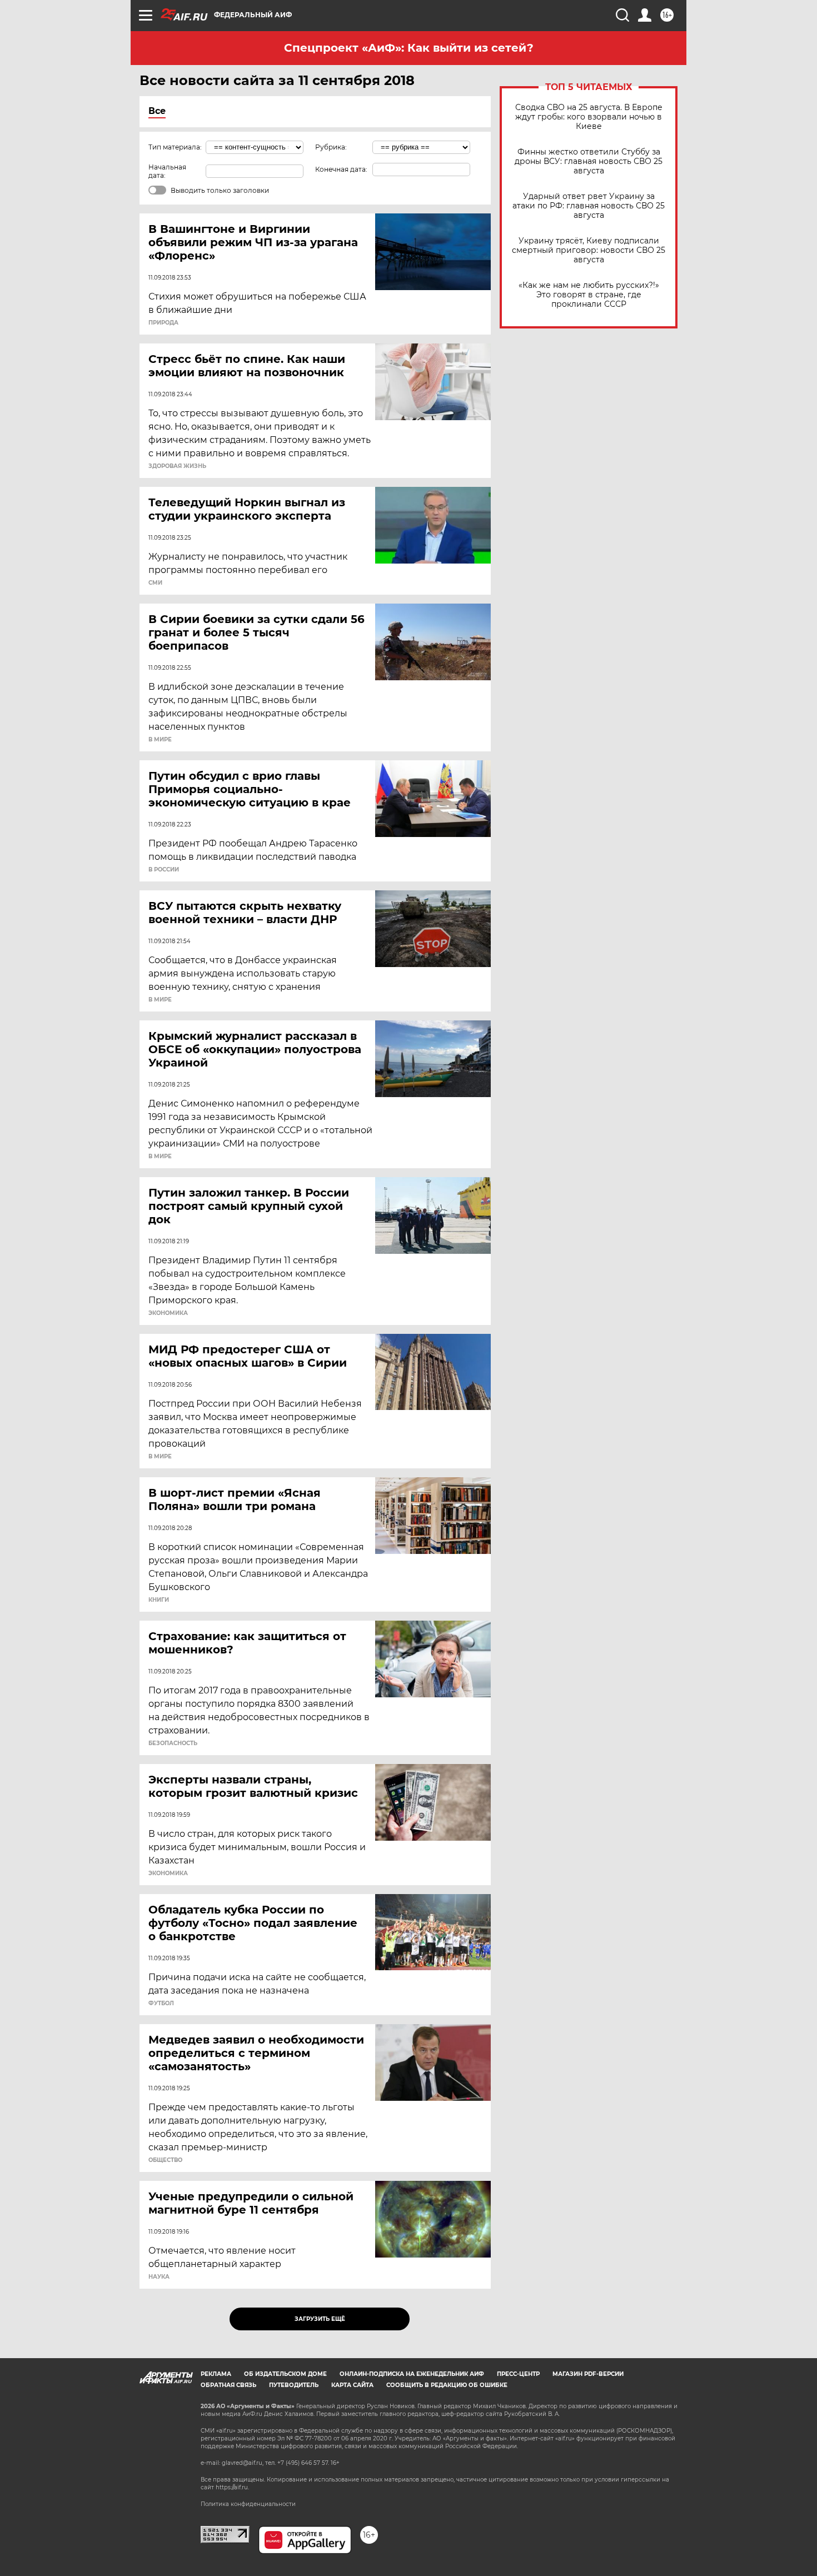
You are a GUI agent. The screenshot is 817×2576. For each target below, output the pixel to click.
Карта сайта (352, 2385)
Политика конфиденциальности (248, 2504)
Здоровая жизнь (177, 466)
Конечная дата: (341, 169)
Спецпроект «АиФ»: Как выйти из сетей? (409, 48)
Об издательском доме (285, 2374)
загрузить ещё (320, 2319)
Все (157, 111)
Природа (163, 323)
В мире (160, 740)
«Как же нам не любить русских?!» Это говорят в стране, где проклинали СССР (589, 295)
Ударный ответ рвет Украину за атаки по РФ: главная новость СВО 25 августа (589, 206)
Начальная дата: (167, 171)
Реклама (216, 2374)
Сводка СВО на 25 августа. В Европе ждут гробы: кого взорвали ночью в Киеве (589, 117)
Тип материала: (175, 147)
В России (164, 870)
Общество (165, 2160)
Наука (159, 2277)
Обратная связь (228, 2385)
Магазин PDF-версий (588, 2374)
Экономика (168, 1313)
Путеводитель (294, 2385)
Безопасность (173, 1743)
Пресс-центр (518, 2374)
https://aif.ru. (232, 2487)
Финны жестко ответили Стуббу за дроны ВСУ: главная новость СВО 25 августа (589, 161)
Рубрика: (331, 147)
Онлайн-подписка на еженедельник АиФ (412, 2374)
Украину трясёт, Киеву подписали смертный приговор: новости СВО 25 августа (589, 250)
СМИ (155, 583)
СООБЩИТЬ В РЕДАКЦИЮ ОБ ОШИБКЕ (447, 2385)
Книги (159, 1600)
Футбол (161, 2004)
